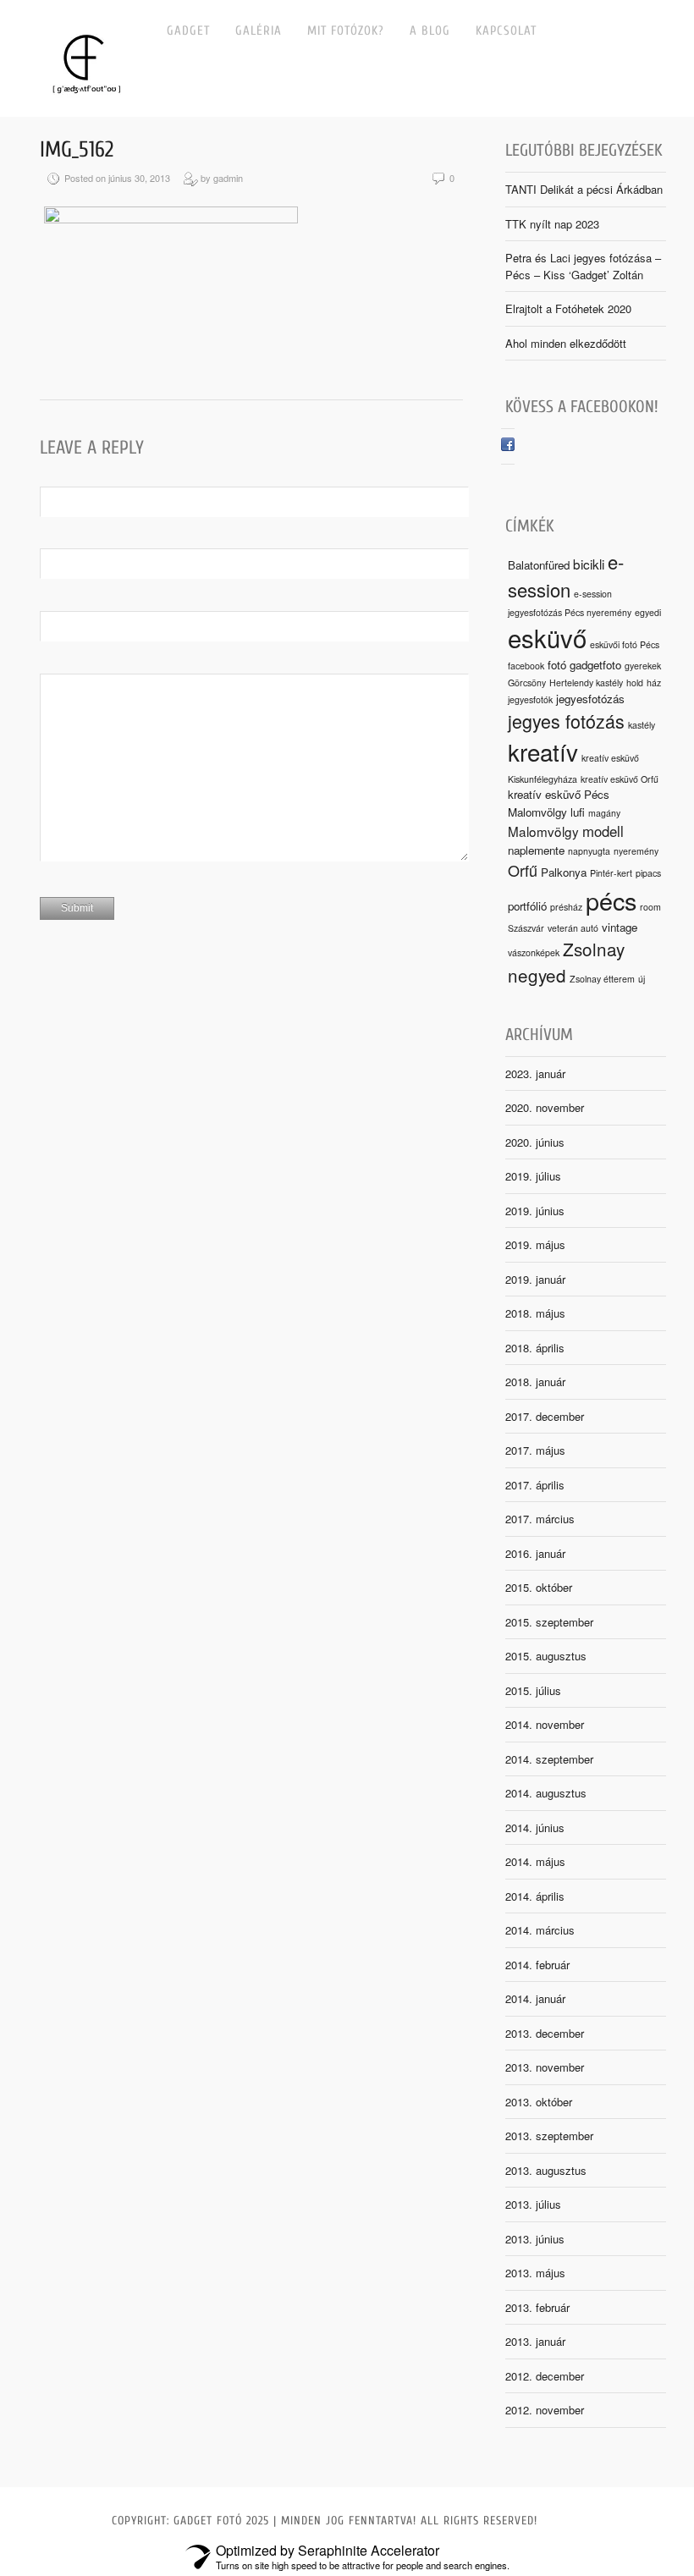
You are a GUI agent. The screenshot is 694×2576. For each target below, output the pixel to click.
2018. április (535, 1348)
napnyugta (589, 851)
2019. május (535, 1244)
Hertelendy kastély (586, 683)
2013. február (537, 2307)
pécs (611, 900)
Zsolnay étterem (602, 979)
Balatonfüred (539, 565)
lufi (578, 812)
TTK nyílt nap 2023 (552, 224)
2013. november (545, 2067)
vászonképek (534, 952)
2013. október (539, 2102)
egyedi (648, 612)
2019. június (535, 1211)
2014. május (535, 1861)
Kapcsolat (506, 31)
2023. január (535, 1073)
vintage (620, 927)
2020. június (535, 1142)
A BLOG (430, 31)
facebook (526, 666)
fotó (557, 665)
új (642, 979)
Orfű (523, 870)
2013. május (535, 2273)
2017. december (545, 1416)
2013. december (545, 2033)
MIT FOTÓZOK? (346, 31)
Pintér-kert (611, 873)
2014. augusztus (546, 1793)
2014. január (535, 1998)
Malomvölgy (543, 831)
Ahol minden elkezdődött (566, 343)
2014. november (545, 1724)
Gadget (188, 31)
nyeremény (636, 851)
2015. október (539, 1587)
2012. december (545, 2376)
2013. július (533, 2204)
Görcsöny (527, 683)
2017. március (540, 1519)
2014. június (535, 1827)
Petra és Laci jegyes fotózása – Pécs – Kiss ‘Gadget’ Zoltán (583, 266)
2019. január (535, 1279)
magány (604, 813)
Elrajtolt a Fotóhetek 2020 (568, 308)
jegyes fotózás (566, 721)
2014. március (540, 1930)
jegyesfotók (530, 699)
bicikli (589, 564)
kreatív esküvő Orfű (620, 779)
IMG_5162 (77, 150)
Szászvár (526, 928)
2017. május (535, 1450)
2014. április (535, 1896)
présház (566, 907)
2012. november (545, 2410)
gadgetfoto (595, 665)
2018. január (535, 1382)
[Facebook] (508, 446)
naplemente (536, 850)
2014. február (537, 1965)
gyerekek (643, 666)
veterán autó (573, 928)
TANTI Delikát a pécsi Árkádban (584, 189)
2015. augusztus (546, 1656)
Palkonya (564, 872)
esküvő (547, 637)
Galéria (259, 31)
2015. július (533, 1690)
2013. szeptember (549, 2136)
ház (654, 683)
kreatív (543, 751)
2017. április (535, 1485)
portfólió (527, 906)
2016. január (535, 1553)
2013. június (535, 2239)
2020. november (545, 1107)
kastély (642, 725)
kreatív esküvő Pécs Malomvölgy (559, 803)
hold (635, 683)
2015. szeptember (549, 1622)
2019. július (533, 1176)
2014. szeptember (549, 1759)
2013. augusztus (546, 2170)
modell (603, 831)
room (650, 907)
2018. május (535, 1313)
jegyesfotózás (590, 699)
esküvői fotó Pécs (625, 644)
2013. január (535, 2341)
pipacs (648, 873)
